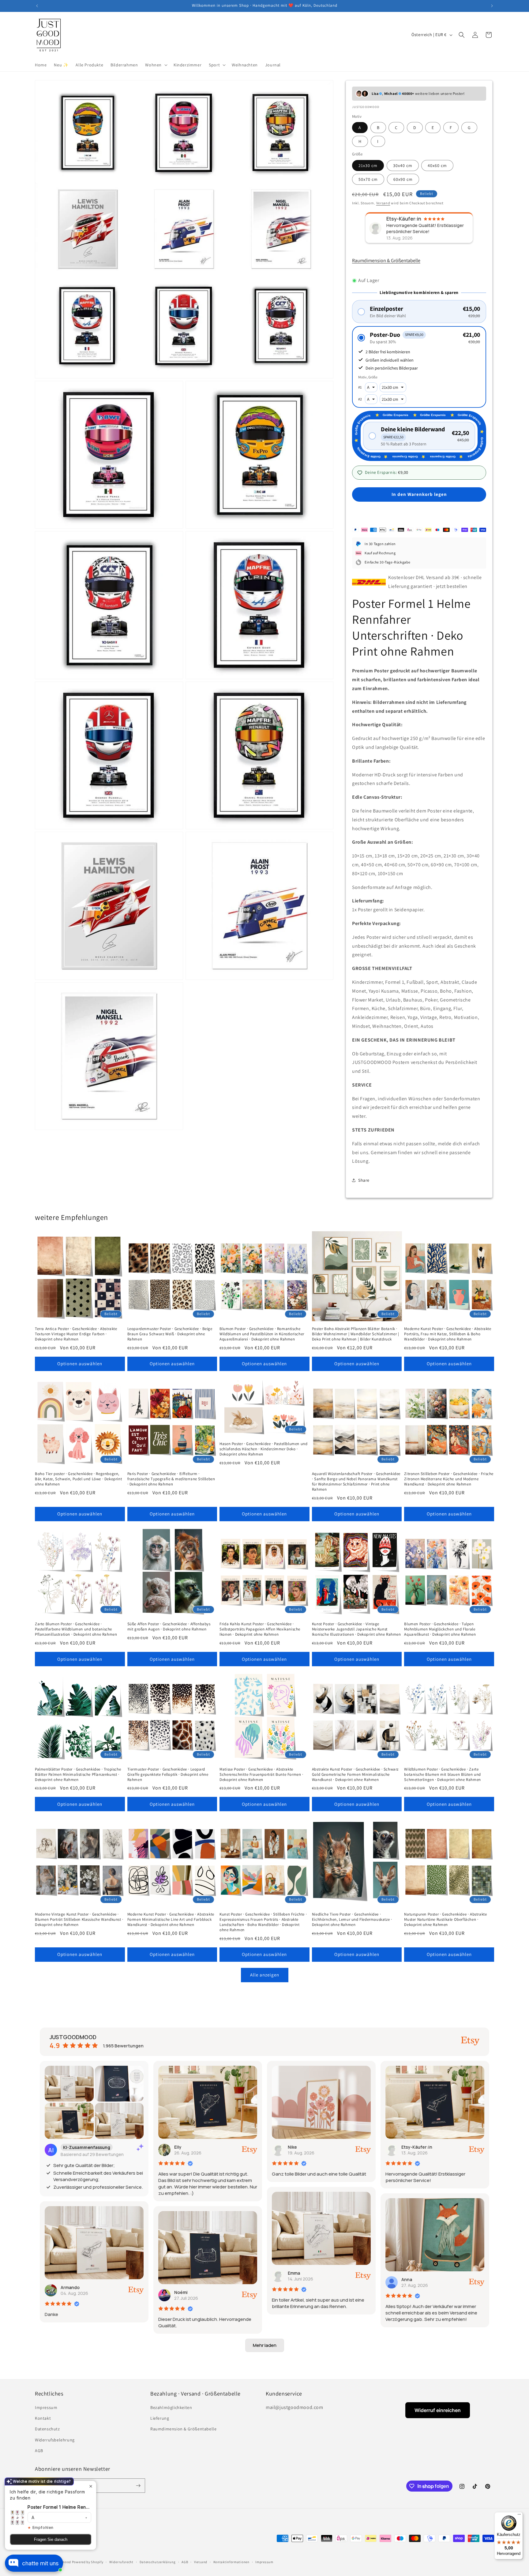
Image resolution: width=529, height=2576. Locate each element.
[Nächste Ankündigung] (492, 6)
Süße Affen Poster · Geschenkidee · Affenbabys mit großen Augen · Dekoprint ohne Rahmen (169, 1627)
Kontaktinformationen (231, 2562)
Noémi (181, 2292)
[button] (156, 65)
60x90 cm (403, 179)
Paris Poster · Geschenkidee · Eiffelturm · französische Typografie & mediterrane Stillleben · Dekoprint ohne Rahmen (171, 1479)
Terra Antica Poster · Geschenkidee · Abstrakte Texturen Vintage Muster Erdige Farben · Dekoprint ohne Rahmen (76, 1334)
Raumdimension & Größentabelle (386, 260)
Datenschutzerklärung (158, 2562)
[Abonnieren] (138, 2486)
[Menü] (519, 2516)
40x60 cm (437, 165)
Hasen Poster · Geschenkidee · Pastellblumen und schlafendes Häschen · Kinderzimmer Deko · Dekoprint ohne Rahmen (263, 1449)
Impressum (46, 2407)
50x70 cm (368, 179)
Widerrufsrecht (121, 2562)
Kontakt (43, 2418)
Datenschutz (47, 2429)
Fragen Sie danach (51, 2539)
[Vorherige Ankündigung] (37, 6)
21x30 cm (368, 165)
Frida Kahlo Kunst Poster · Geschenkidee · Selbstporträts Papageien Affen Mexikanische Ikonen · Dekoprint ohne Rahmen (260, 1629)
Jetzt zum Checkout (419, 512)
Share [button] (364, 1180)
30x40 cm (403, 165)
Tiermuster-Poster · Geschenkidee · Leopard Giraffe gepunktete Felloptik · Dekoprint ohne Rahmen (168, 1775)
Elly (178, 2147)
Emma (294, 2273)
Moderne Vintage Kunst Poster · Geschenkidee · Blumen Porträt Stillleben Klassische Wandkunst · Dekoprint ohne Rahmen (79, 1920)
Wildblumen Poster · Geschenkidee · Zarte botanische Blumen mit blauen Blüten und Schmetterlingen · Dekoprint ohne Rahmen (442, 1775)
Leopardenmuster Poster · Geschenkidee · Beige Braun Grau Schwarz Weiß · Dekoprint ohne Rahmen (170, 1334)
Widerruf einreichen (438, 2410)
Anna (407, 2279)
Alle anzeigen (265, 1975)
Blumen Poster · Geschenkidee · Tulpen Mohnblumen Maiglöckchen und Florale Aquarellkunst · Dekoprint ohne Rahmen (440, 1629)
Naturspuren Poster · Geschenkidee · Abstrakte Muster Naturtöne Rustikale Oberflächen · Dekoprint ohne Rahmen (445, 1920)
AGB (39, 2451)
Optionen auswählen (80, 1364)
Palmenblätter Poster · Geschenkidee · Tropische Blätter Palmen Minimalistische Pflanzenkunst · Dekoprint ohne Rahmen (78, 1775)
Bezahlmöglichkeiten (171, 2407)
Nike (292, 2147)
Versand (383, 203)
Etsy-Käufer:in (417, 2147)
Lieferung (160, 2418)
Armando (70, 2287)
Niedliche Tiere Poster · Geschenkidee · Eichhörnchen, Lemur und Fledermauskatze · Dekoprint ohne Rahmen (352, 1920)
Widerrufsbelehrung (55, 2440)
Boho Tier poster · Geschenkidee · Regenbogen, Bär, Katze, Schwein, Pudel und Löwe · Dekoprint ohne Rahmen (78, 1479)
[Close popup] (91, 2486)
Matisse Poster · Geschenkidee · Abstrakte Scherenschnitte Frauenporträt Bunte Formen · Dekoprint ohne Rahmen (261, 1775)
